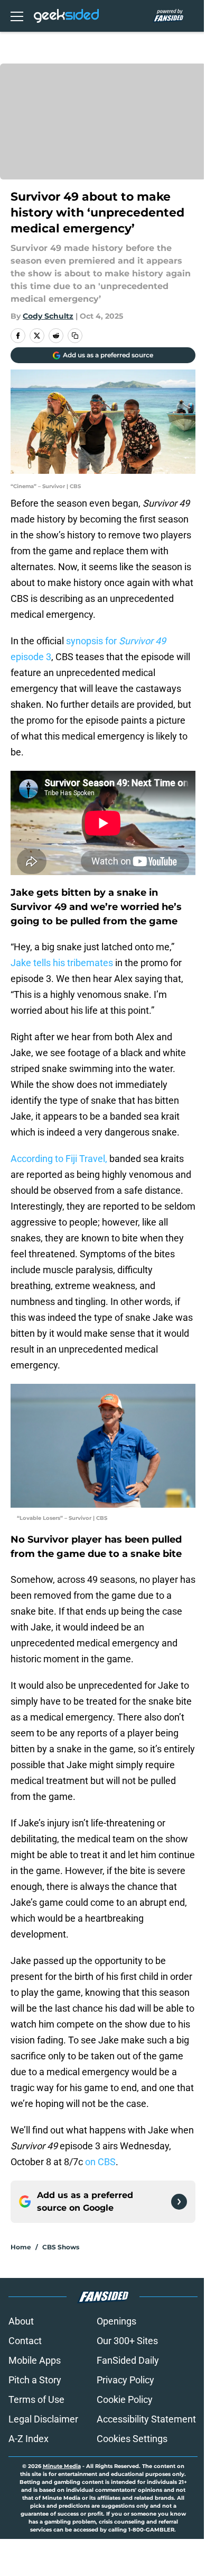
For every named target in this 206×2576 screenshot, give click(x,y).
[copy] (75, 336)
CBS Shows (61, 2247)
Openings (116, 2321)
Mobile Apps (35, 2360)
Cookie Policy (125, 2399)
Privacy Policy (125, 2380)
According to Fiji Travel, (59, 1159)
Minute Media (62, 2466)
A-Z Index (29, 2439)
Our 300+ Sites (127, 2341)
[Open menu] (17, 16)
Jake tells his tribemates (62, 963)
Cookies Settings (132, 2439)
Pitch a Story (35, 2380)
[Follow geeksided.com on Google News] (179, 2202)
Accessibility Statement (146, 2419)
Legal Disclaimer (43, 2419)
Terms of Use (36, 2399)
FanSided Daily (128, 2360)
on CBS (100, 2162)
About (21, 2321)
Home (21, 2247)
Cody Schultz (48, 316)
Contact (25, 2341)
